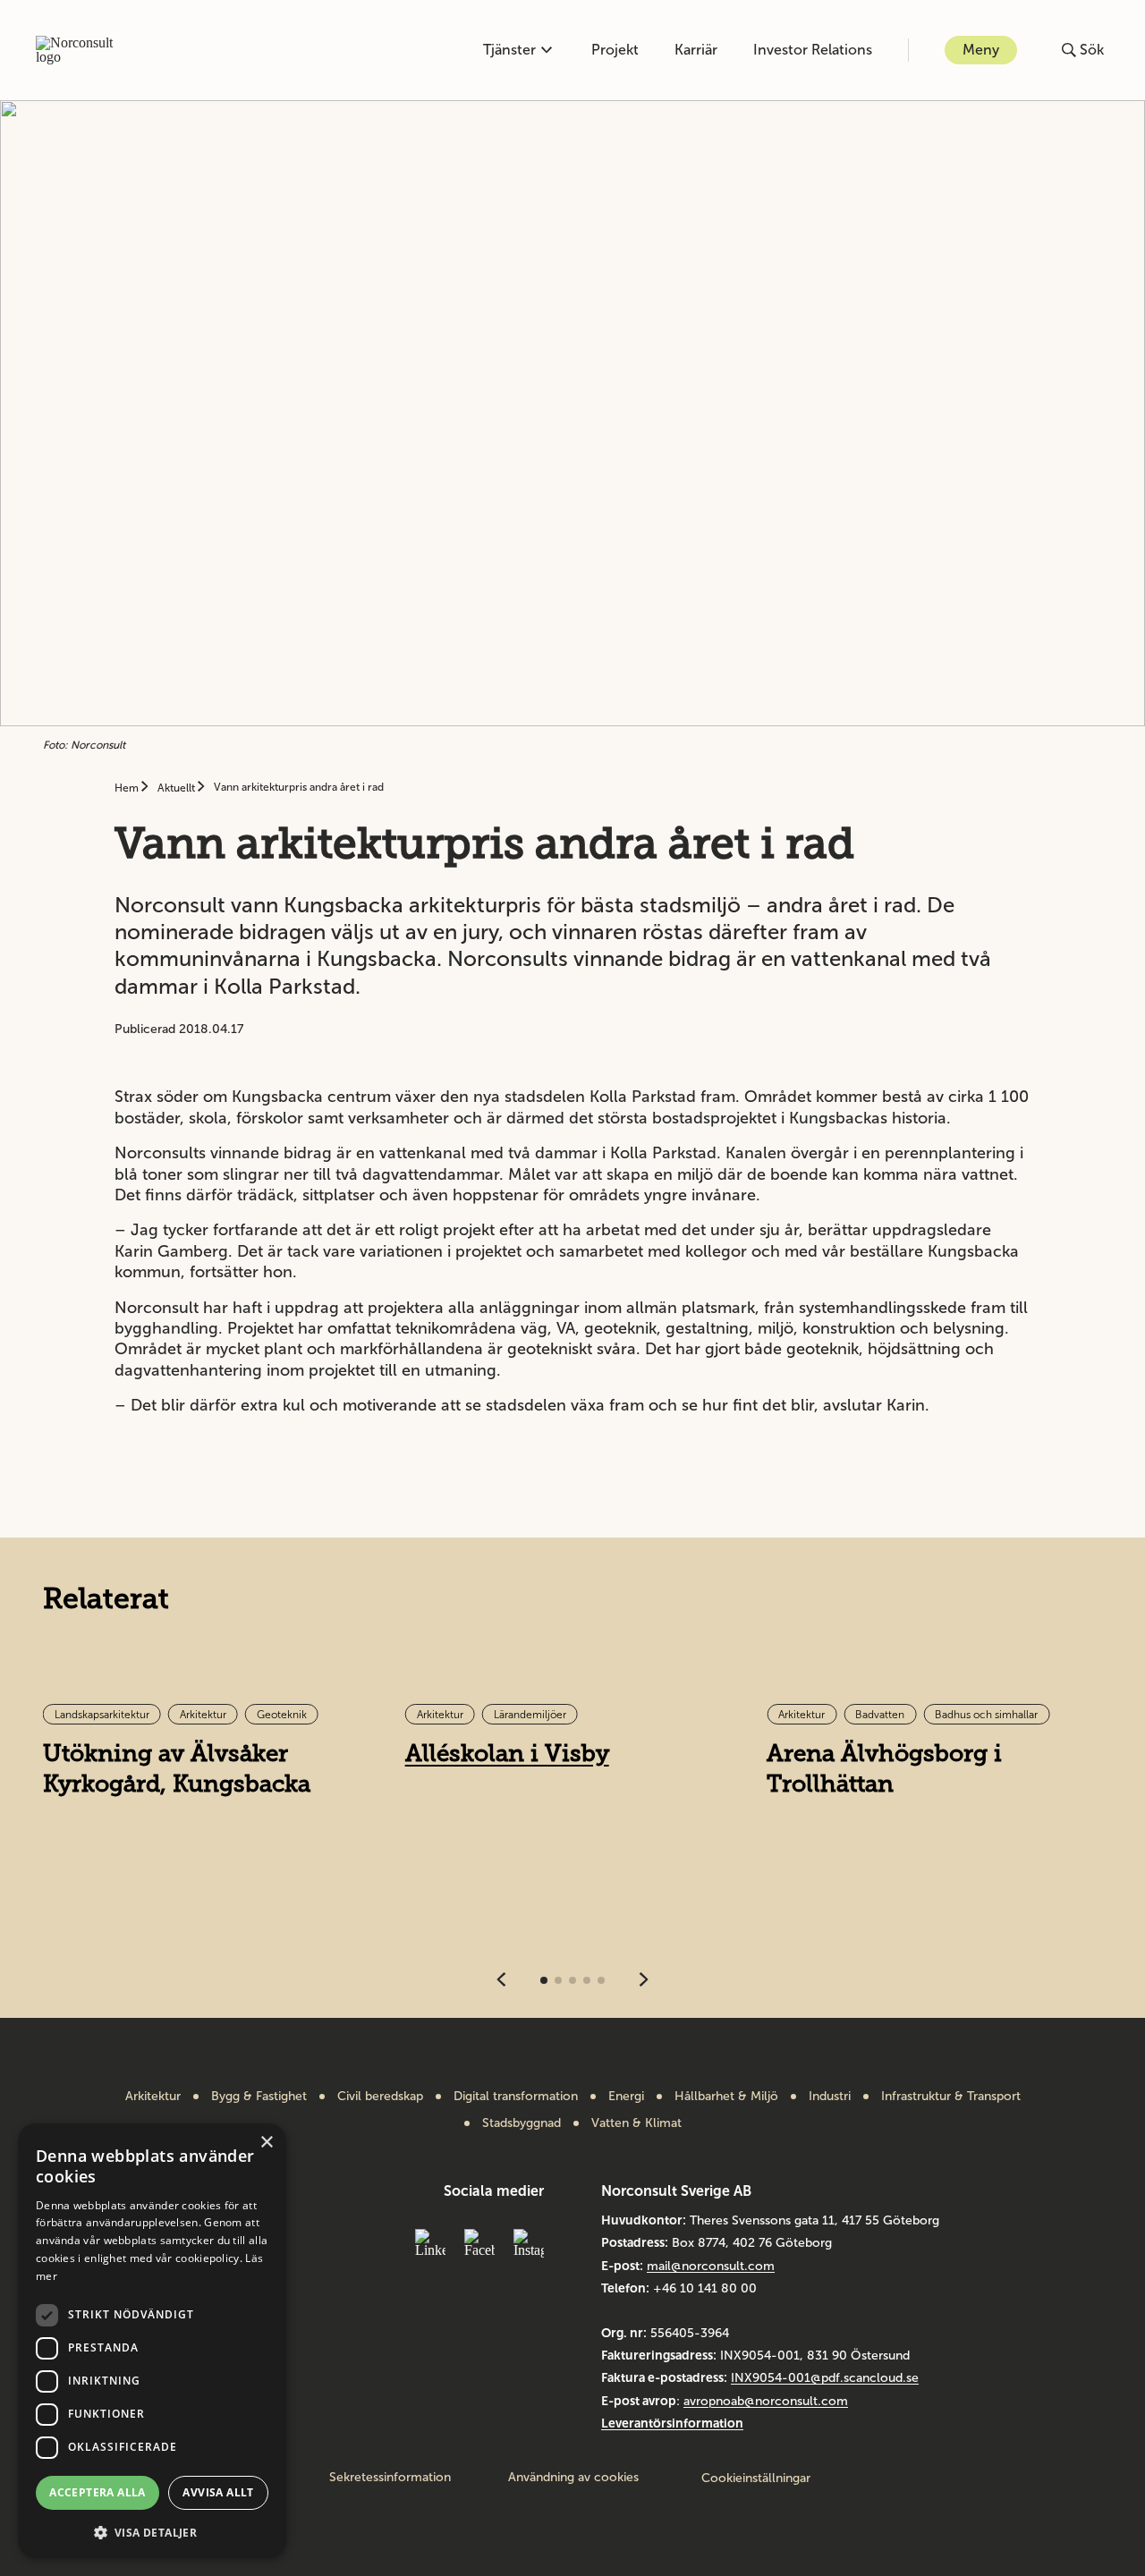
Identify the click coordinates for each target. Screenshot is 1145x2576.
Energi (626, 2097)
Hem (128, 788)
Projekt (615, 50)
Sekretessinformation (390, 2478)
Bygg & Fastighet (259, 2097)
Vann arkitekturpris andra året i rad (299, 787)
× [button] (266, 2143)
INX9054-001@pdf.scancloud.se (825, 2378)
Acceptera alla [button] (98, 2492)
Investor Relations (813, 50)
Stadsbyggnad (522, 2123)
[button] (152, 2531)
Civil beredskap (380, 2097)
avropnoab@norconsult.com (766, 2401)
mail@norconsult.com (711, 2266)
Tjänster (509, 50)
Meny (981, 50)
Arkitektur (153, 2097)
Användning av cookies (573, 2478)
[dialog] (152, 2341)
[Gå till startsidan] (84, 50)
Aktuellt (178, 788)
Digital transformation (516, 2097)
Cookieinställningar (756, 2478)
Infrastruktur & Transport (951, 2097)
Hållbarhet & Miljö (726, 2097)
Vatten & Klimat (636, 2123)
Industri (830, 2097)
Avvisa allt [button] (218, 2492)
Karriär (696, 50)
